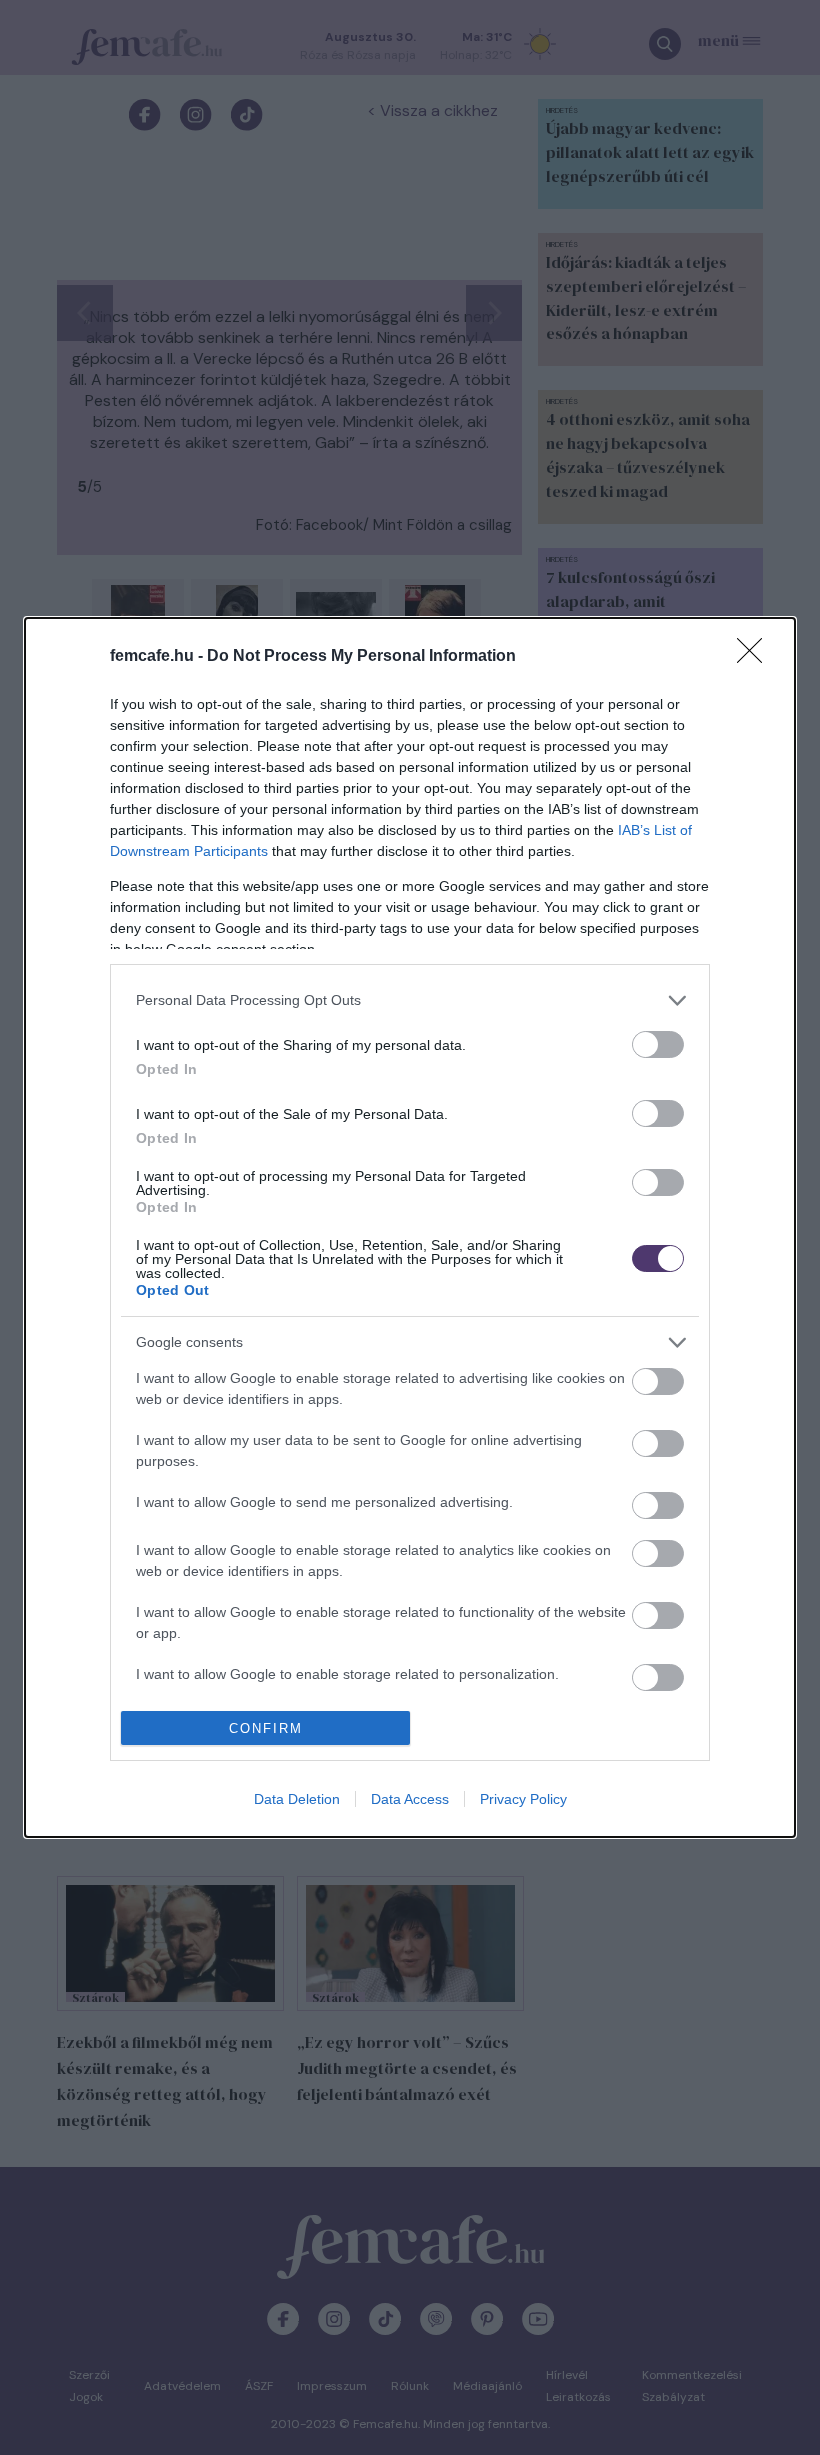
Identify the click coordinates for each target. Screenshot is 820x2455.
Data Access (410, 1799)
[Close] (756, 657)
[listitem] (410, 1000)
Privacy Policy (523, 1799)
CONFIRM (266, 1728)
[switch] (658, 1044)
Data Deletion (297, 1799)
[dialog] (410, 1228)
